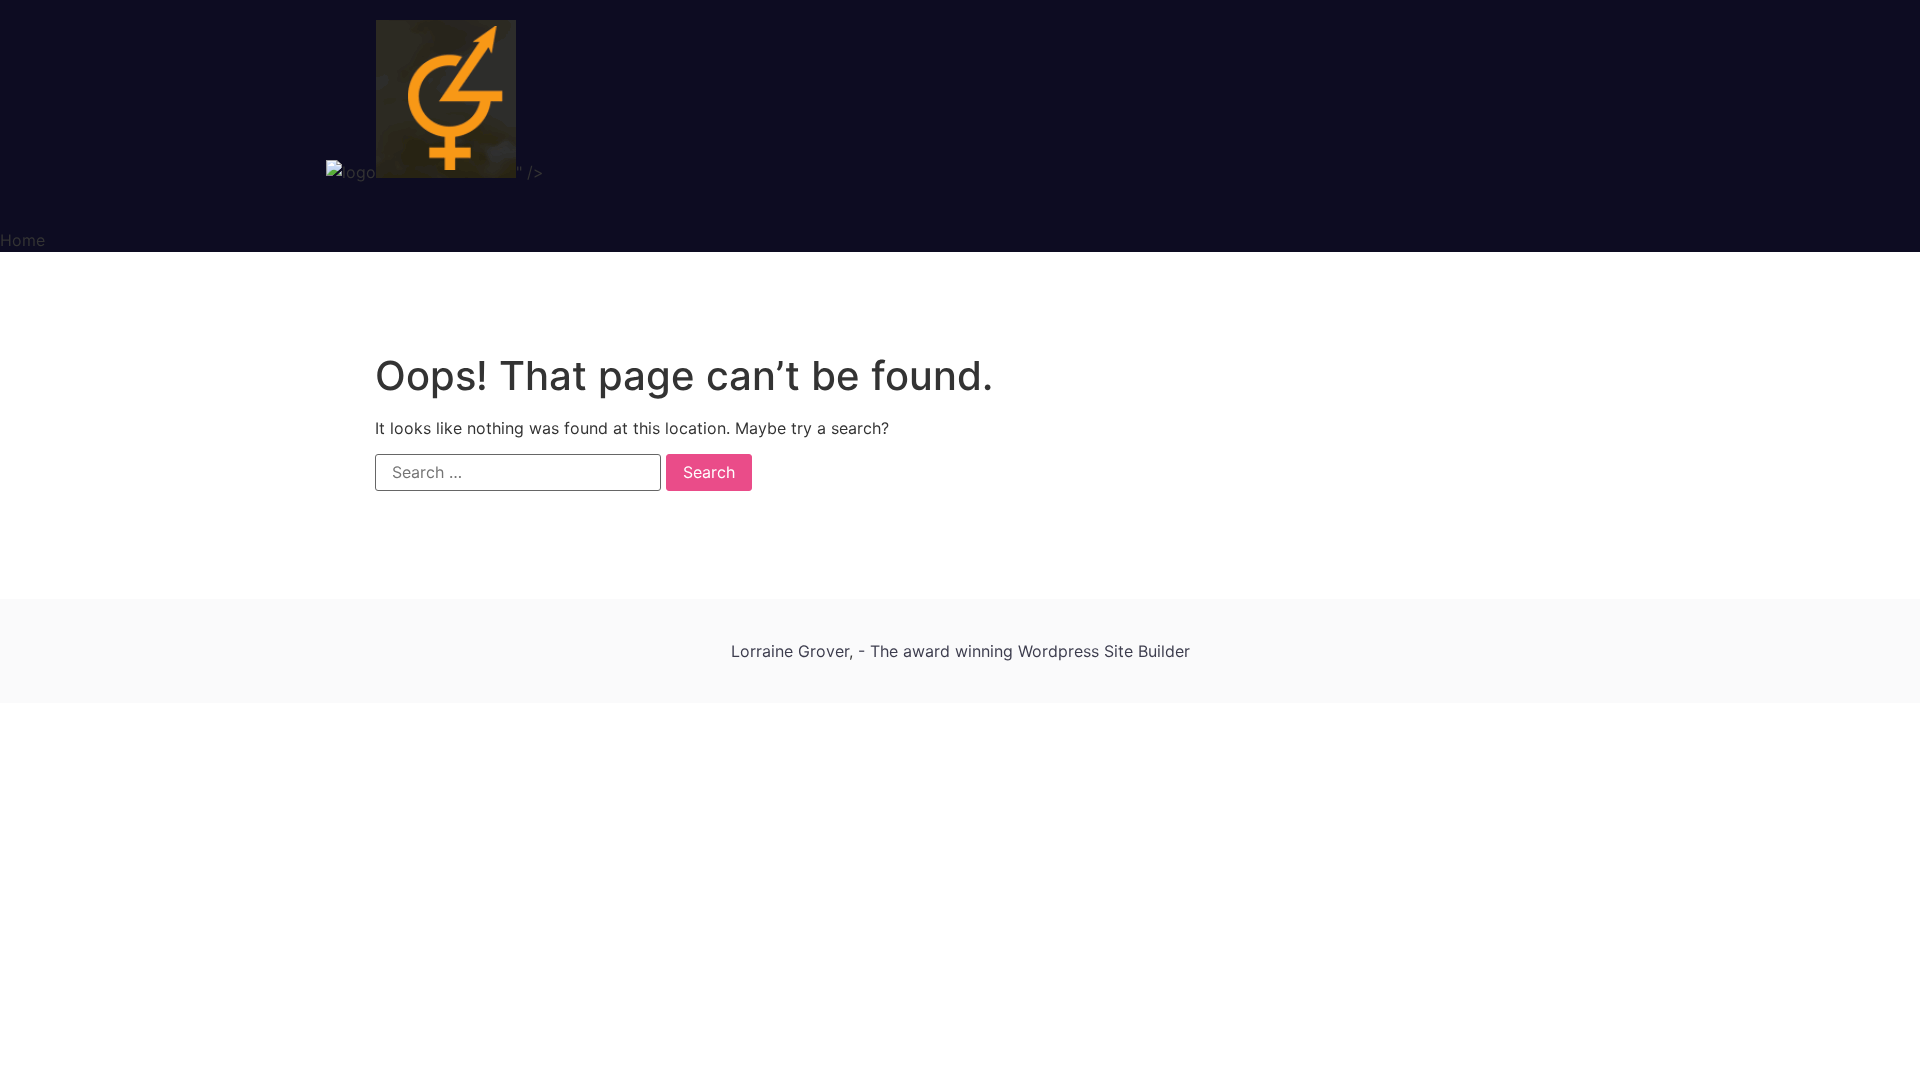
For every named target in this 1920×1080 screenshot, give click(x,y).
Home (22, 240)
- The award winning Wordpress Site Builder (1024, 651)
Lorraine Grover (790, 651)
